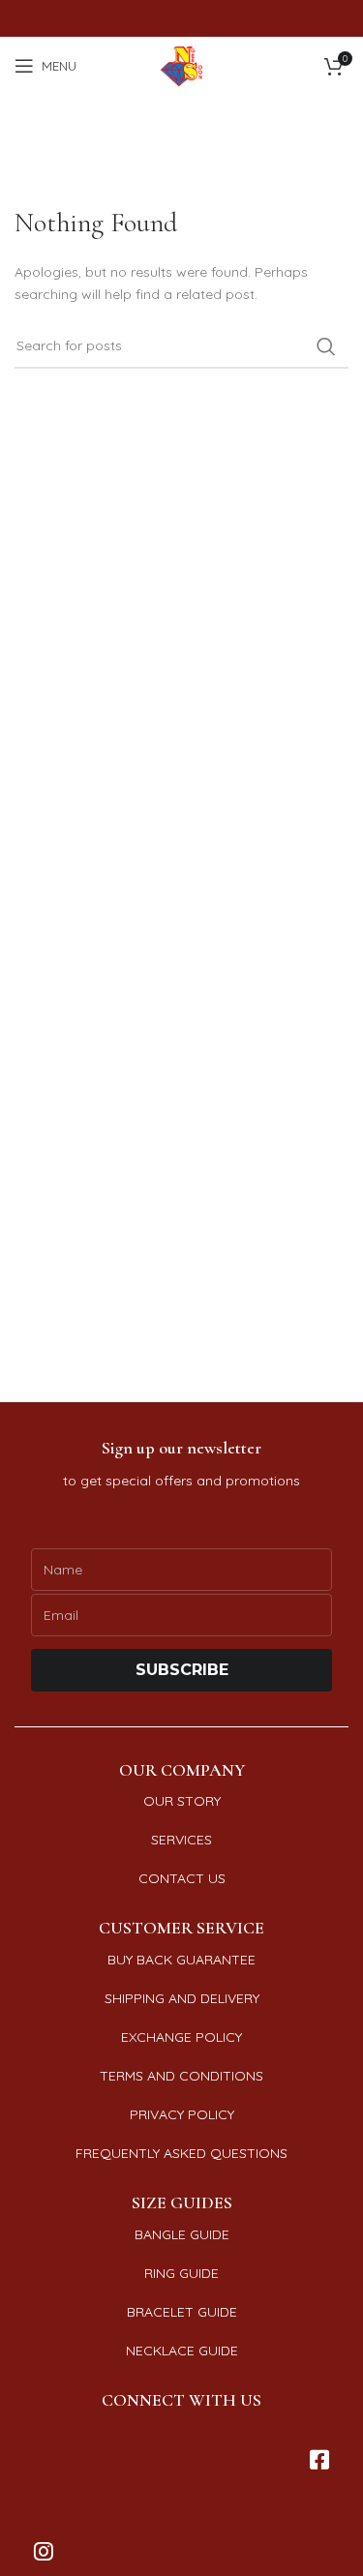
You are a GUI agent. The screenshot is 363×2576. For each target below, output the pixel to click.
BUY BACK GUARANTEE (181, 1960)
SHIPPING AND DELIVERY (182, 1998)
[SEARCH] (326, 346)
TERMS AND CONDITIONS (181, 2076)
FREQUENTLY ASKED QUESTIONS (181, 2153)
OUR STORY (182, 1801)
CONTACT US (182, 1878)
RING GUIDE (181, 2273)
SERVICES (181, 1840)
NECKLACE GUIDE (182, 2351)
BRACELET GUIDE (182, 2312)
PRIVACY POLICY (182, 2114)
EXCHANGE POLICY (181, 2037)
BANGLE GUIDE (182, 2234)
